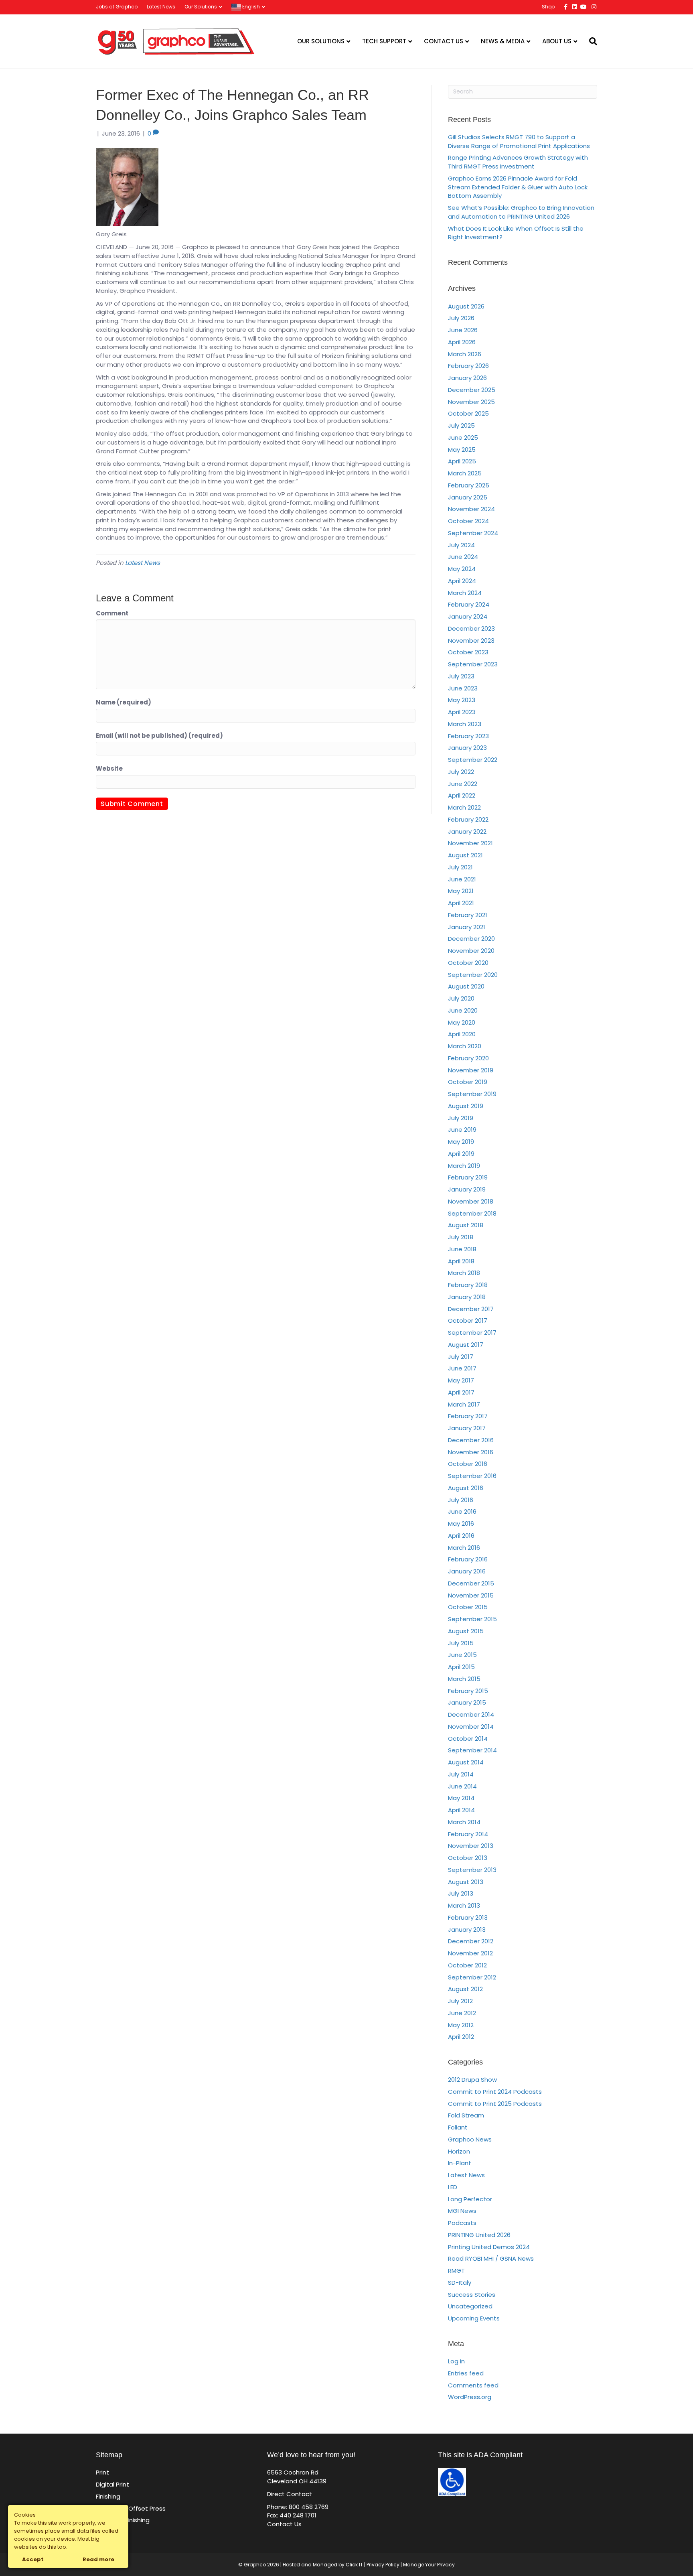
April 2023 (462, 712)
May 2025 (462, 450)
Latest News (161, 7)
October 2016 (468, 1464)
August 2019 (466, 1106)
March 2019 (464, 1166)
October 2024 (468, 521)
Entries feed (466, 2373)
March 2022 (464, 807)
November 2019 (471, 1070)
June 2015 (462, 1655)
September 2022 (473, 760)
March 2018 (464, 1273)
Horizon (459, 2151)
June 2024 (463, 557)
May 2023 (462, 700)
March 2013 (464, 1905)
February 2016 (468, 1559)
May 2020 (462, 1022)
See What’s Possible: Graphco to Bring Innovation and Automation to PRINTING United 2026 (521, 212)
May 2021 (461, 891)
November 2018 (471, 1201)
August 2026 (466, 306)
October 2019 (468, 1082)
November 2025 (471, 402)
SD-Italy (460, 2283)
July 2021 (460, 867)
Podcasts (462, 2223)
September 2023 (473, 664)
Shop (548, 7)
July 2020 (461, 998)
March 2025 (465, 473)
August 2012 (465, 1989)
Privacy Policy (383, 2565)
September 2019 (472, 1094)
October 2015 (468, 1607)
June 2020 (463, 1010)
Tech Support (384, 41)
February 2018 (468, 1285)
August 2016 (466, 1488)
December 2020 (471, 939)
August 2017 (466, 1345)
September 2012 (472, 1977)
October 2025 (468, 413)
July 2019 (461, 1118)
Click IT (355, 2565)
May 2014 (461, 1798)
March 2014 (464, 1822)
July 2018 (461, 1237)
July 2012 (460, 2001)
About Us (557, 41)
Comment (112, 613)
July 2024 (461, 545)
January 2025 (468, 497)
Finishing (108, 2496)
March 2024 (465, 593)
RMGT (456, 2270)
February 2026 (468, 366)
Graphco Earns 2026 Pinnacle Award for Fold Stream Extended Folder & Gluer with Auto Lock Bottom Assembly (518, 187)
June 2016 (462, 1511)
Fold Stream (466, 2115)
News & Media (503, 41)
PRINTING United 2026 (479, 2235)
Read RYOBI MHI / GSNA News (491, 2258)
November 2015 (471, 1595)
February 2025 (469, 485)
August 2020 (466, 986)
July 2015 (461, 1643)
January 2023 (467, 748)
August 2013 (466, 1882)
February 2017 (468, 1416)
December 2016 (471, 1440)
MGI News (462, 2211)
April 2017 (461, 1392)
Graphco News (470, 2139)
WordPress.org (470, 2397)
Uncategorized (470, 2306)
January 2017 (467, 1428)
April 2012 (461, 2037)
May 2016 (461, 1523)
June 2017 (462, 1368)
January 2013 (467, 1929)
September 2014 (472, 1750)
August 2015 (466, 1631)
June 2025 (463, 437)
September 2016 (472, 1476)
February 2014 (468, 1834)
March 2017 (464, 1404)
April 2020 (462, 1034)
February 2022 (468, 819)
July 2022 (461, 772)
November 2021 (470, 843)
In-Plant (460, 2163)
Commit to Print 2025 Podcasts (495, 2104)
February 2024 (469, 604)
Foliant (458, 2127)
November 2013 (471, 1846)
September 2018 (472, 1213)
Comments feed (473, 2385)
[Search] (590, 41)
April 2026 (462, 342)
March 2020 (465, 1046)
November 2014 (471, 1726)
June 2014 (462, 1786)
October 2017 (468, 1320)
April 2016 (461, 1536)
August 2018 (466, 1225)
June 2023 (463, 688)
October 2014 (468, 1739)
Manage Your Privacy (429, 2565)
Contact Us (444, 41)
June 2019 (462, 1130)
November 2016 (471, 1452)
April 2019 (461, 1154)
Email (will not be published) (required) (159, 736)
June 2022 (463, 784)
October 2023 (468, 652)
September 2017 (472, 1333)
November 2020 (471, 951)
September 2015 (472, 1619)
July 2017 (461, 1357)
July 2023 (461, 676)
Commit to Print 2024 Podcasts (495, 2092)
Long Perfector (470, 2199)
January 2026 (467, 378)
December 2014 (471, 1714)
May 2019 (461, 1142)
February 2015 (468, 1691)
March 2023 (465, 724)
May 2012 (461, 2025)
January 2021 (467, 927)
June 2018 (462, 1249)
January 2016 (467, 1571)
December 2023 (471, 628)
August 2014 (466, 1762)
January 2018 (467, 1297)
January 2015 (467, 1702)
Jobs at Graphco (117, 7)
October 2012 (467, 1965)
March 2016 (464, 1548)
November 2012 (470, 1953)
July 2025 (461, 425)
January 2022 (467, 831)
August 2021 (465, 855)
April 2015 (461, 1667)
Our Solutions (201, 7)
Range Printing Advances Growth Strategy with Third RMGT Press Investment (518, 162)
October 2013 (468, 1858)
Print (102, 2472)
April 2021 (461, 903)
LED (453, 2187)
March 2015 (464, 1679)
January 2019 (467, 1189)
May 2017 (461, 1380)
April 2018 (461, 1261)
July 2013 (461, 1893)
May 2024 (462, 569)
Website (109, 768)
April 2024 (462, 581)
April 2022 (462, 795)
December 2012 (471, 1941)
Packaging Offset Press (131, 2508)
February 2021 (468, 915)
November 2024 (471, 509)
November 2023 (471, 640)
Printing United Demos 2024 (489, 2247)
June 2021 (462, 879)
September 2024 (473, 533)
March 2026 (465, 354)
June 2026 (463, 330)
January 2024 (468, 616)
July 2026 (461, 318)
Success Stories (472, 2295)
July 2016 (461, 1500)
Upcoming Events (474, 2318)
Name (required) (124, 702)
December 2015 (471, 1583)
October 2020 (468, 963)
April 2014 (461, 1810)
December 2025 (472, 390)
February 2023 (468, 736)
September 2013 (472, 1870)
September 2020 (473, 975)
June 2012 (462, 2013)
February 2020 (468, 1058)
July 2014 (461, 1774)
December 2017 (471, 1309)
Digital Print (112, 2484)
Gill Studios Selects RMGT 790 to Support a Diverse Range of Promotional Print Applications (519, 141)
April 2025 (462, 461)
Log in (456, 2361)
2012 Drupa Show (472, 2080)
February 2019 (468, 1177)
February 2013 (468, 1917)
